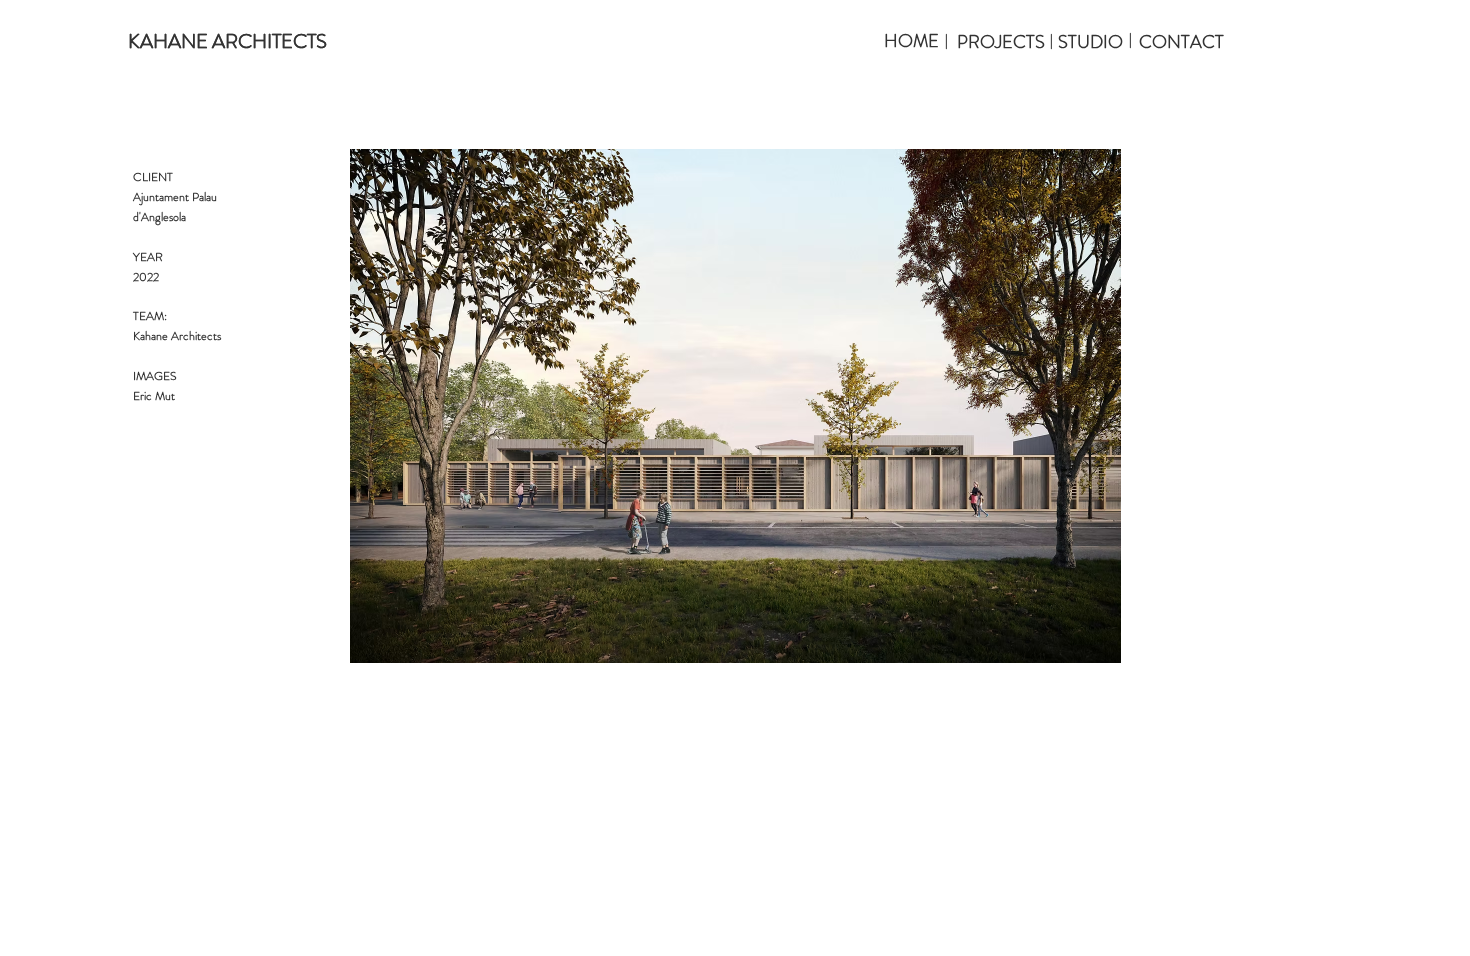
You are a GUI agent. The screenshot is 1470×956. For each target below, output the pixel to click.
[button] (227, 42)
